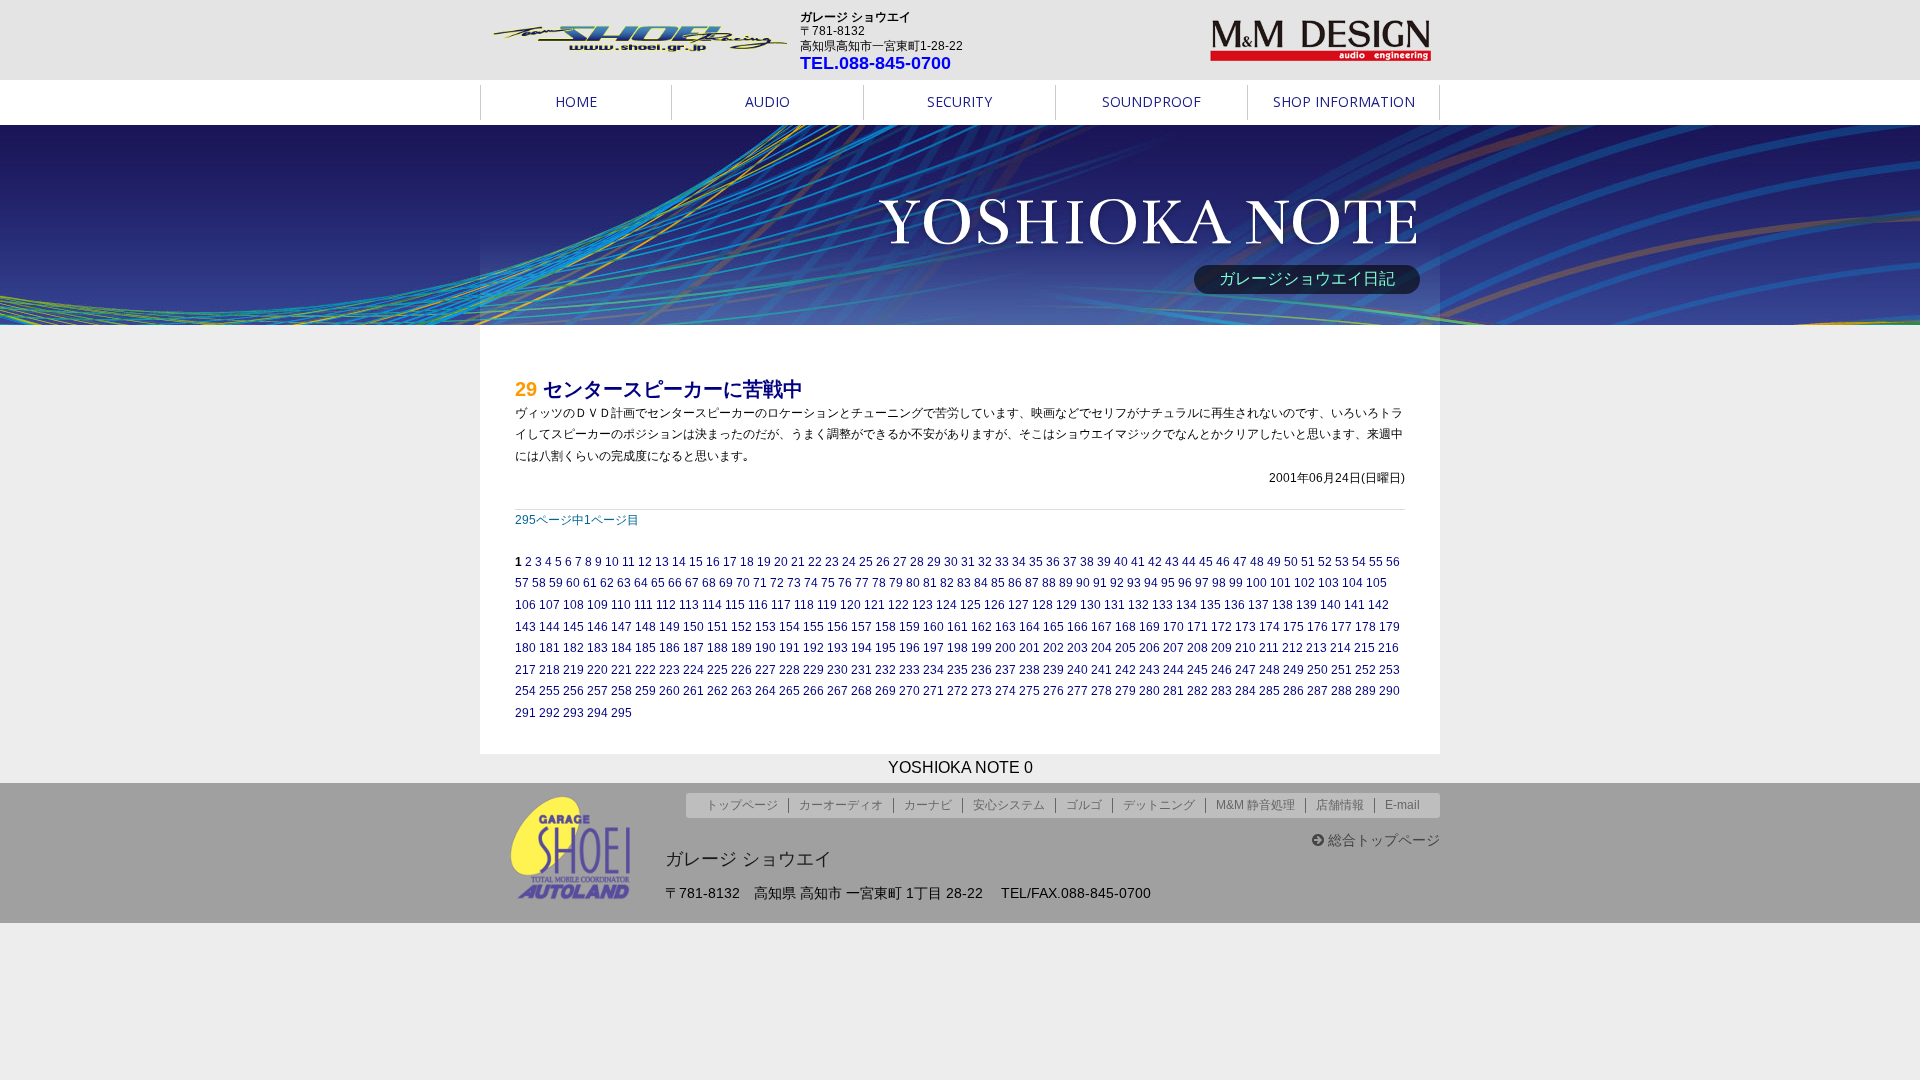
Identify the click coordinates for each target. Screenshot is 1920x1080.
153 (765, 627)
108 (573, 605)
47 (1240, 562)
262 (717, 691)
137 (1258, 605)
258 (621, 691)
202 (1053, 648)
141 (1354, 605)
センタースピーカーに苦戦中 (673, 389)
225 (717, 670)
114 (712, 605)
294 (597, 713)
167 (1101, 627)
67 (692, 583)
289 (1365, 691)
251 (1341, 670)
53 (1342, 562)
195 (885, 648)
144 (549, 627)
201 (1029, 648)
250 (1317, 670)
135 (1210, 605)
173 (1245, 627)
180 (525, 648)
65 (658, 583)
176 (1317, 627)
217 (525, 670)
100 (1256, 583)
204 (1101, 648)
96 (1185, 583)
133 (1162, 605)
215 (1364, 648)
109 (597, 605)
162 (981, 627)
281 (1173, 691)
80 (913, 583)
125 (970, 605)
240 (1077, 670)
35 (1036, 562)
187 (693, 648)
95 (1168, 583)
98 (1219, 583)
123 (922, 605)
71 (760, 583)
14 (679, 562)
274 (1005, 691)
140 (1330, 605)
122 (898, 605)
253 (1389, 670)
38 (1087, 562)
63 (624, 583)
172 (1221, 627)
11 (628, 562)
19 (764, 562)
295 (621, 713)
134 (1186, 605)
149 (669, 627)
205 (1125, 648)
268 (861, 691)
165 (1053, 627)
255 (549, 691)
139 (1306, 605)
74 (811, 583)
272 (957, 691)
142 (1378, 605)
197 (933, 648)
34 (1019, 562)
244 (1173, 670)
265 (789, 691)
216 (1388, 648)
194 (861, 648)
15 (696, 562)
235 (957, 670)
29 (934, 562)
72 (777, 583)
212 (1292, 648)
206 (1149, 648)
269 (885, 691)
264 (765, 691)
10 (612, 562)
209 (1221, 648)
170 (1173, 627)
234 (933, 670)
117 (781, 605)
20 (781, 562)
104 (1352, 583)
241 (1101, 670)
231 (861, 670)
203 (1077, 648)
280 (1149, 691)
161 (957, 627)
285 (1269, 691)
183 (597, 648)
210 (1245, 648)
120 (850, 605)
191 (789, 648)
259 (645, 691)
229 (813, 670)
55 (1376, 562)
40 (1121, 562)
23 (832, 562)
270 (909, 691)
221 (621, 670)
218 (549, 670)
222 (645, 670)
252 (1365, 670)
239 (1053, 670)
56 (1393, 562)
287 (1317, 691)
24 (849, 562)
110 (621, 605)
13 (662, 562)
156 (837, 627)
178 (1365, 627)
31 (968, 562)
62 (607, 583)
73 (794, 583)
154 (789, 627)
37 (1070, 562)
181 (549, 648)
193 (837, 648)
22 (815, 562)
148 (645, 627)
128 (1042, 605)
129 (1066, 605)
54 (1359, 562)
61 (590, 583)
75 (828, 583)
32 (985, 562)
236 (981, 670)
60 (573, 583)
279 (1125, 691)
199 (981, 648)
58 (539, 583)
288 (1341, 691)
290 (1389, 691)
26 (883, 562)
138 (1282, 605)
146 (597, 627)
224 (693, 670)
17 (730, 562)
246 (1221, 670)
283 (1221, 691)
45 (1206, 562)
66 (675, 583)
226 (741, 670)
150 (693, 627)
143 (525, 627)
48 (1257, 562)
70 (743, 583)
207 (1173, 648)
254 (525, 691)
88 (1049, 583)
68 (709, 583)
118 (804, 605)
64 (641, 583)
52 (1325, 562)
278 (1101, 691)
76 (845, 583)
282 (1197, 691)
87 (1032, 583)
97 (1202, 583)
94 (1151, 583)
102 (1304, 583)
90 (1083, 583)
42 (1155, 562)
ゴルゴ (1084, 805)
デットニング (1159, 805)
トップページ (742, 805)
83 (964, 583)
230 (837, 670)
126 (994, 605)
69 (726, 583)
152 (741, 627)
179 (1389, 627)
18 (747, 562)
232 (885, 670)
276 (1053, 691)
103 (1328, 583)
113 (689, 605)
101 (1280, 583)
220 (597, 670)
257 (597, 691)
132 (1138, 605)
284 (1245, 691)
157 (861, 627)
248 (1269, 670)
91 (1100, 583)
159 (909, 627)
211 (1269, 648)
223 (669, 670)
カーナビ (928, 805)
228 (789, 670)
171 (1197, 627)
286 (1293, 691)
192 (813, 648)
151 (717, 627)
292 (549, 713)
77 (862, 583)
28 (917, 562)
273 (981, 691)
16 (713, 562)
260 (669, 691)
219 (573, 670)
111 (643, 605)
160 (933, 627)
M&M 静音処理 (1255, 805)
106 (525, 605)
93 (1134, 583)
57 (522, 583)
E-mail (1402, 805)
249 (1293, 670)
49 (1274, 562)
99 (1236, 583)
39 (1104, 562)
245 (1197, 670)
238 (1029, 670)
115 (735, 605)
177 (1341, 627)
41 (1138, 562)
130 (1090, 605)
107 (549, 605)
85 (998, 583)
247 (1245, 670)
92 (1117, 583)
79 (896, 583)
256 (573, 691)
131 (1114, 605)
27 (900, 562)
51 (1308, 562)
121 (874, 605)
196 (909, 648)
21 (798, 562)
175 (1293, 627)
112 (666, 605)
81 (930, 583)
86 (1015, 583)
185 (645, 648)
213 (1316, 648)
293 (573, 713)
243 (1149, 670)
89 (1066, 583)
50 (1291, 562)
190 (765, 648)
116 (758, 605)
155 (813, 627)
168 (1125, 627)
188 (717, 648)
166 (1077, 627)
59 (556, 583)
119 (827, 605)
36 (1053, 562)
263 (741, 691)
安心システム (1009, 805)
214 (1340, 648)
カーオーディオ (841, 805)
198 (957, 648)
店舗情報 (1340, 805)
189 (741, 648)
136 (1234, 605)
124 (946, 605)
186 (669, 648)
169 (1149, 627)
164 (1029, 627)
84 (981, 583)
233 (909, 670)
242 (1125, 670)
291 (525, 713)
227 (765, 670)
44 (1189, 562)
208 (1197, 648)
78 (879, 583)
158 (885, 627)
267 (837, 691)
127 (1018, 605)
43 (1172, 562)
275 (1029, 691)
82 (947, 583)
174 (1269, 627)
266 (813, 691)
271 (933, 691)
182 (573, 648)
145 (573, 627)
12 (645, 562)
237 (1005, 670)
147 (621, 627)
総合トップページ (1382, 840)
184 (621, 648)
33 (1002, 562)
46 (1223, 562)
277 (1077, 691)
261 (693, 691)
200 (1005, 648)
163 (1005, 627)
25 (866, 562)
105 (1376, 583)
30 (951, 562)
